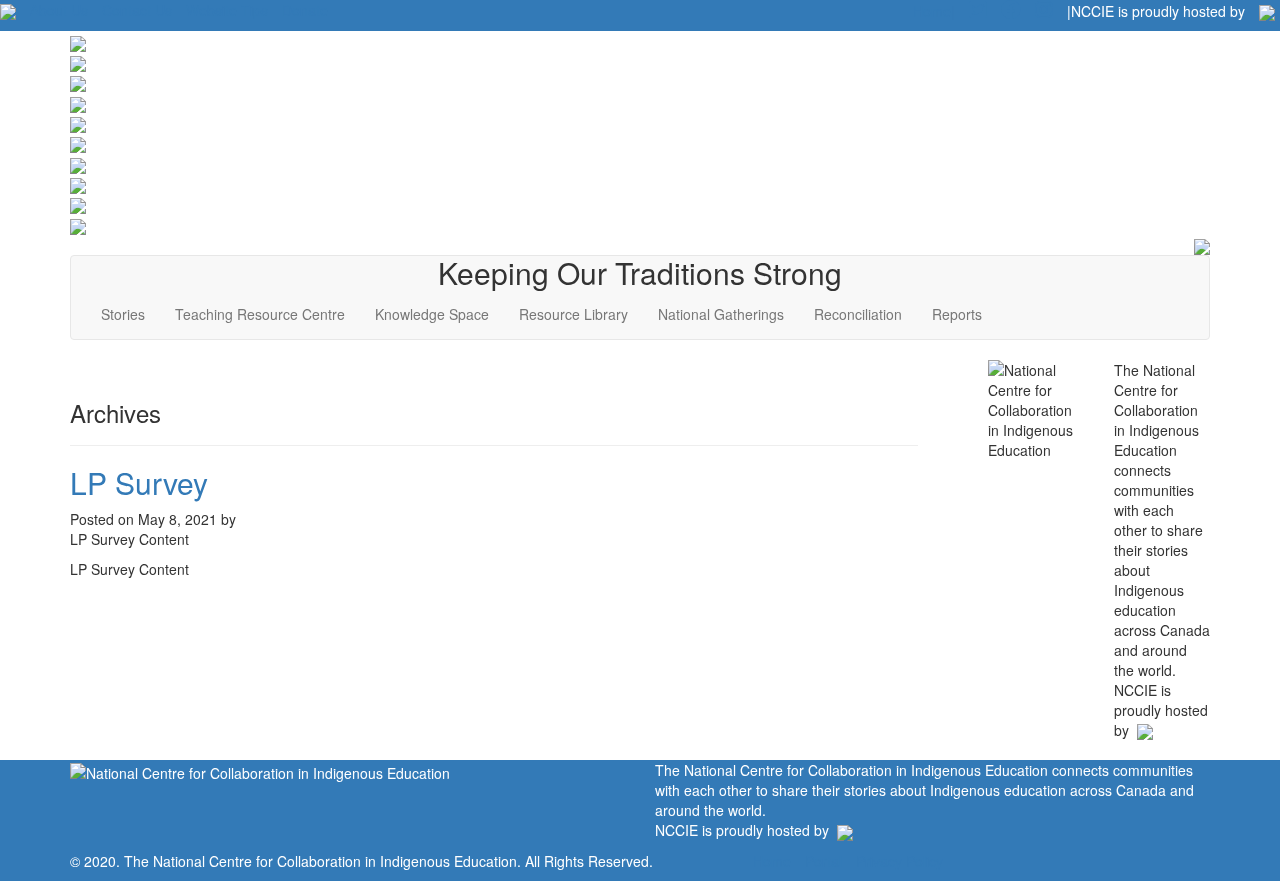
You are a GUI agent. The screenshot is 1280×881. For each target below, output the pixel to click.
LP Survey (139, 482)
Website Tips (227, 10)
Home (772, 861)
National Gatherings (721, 314)
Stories (123, 314)
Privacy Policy (899, 861)
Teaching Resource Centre (260, 314)
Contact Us (137, 10)
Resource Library (573, 314)
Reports (957, 314)
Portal (823, 861)
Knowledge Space (432, 314)
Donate (305, 10)
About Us (59, 10)
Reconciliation (858, 314)
